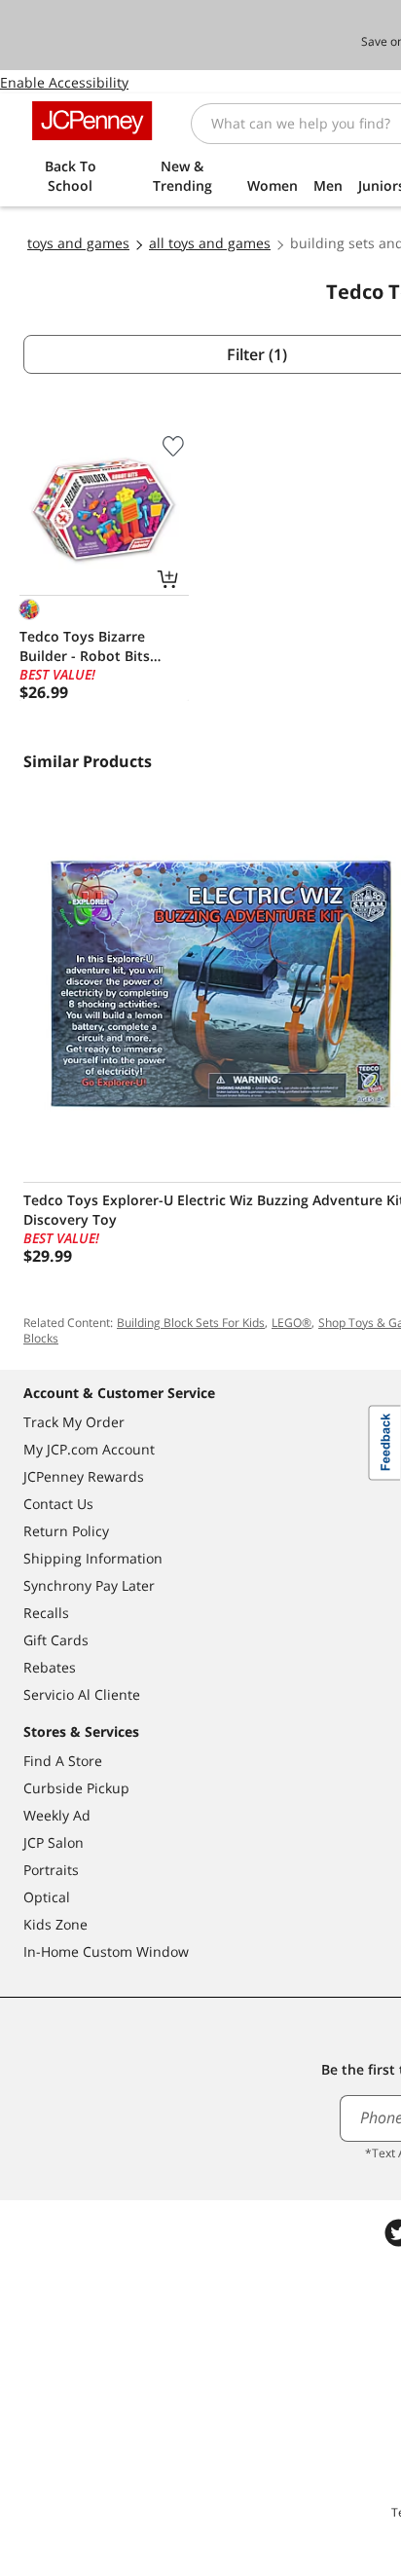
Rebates (50, 1667)
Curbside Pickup (76, 1788)
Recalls (46, 1613)
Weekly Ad (57, 1815)
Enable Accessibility (64, 82)
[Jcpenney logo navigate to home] (92, 121)
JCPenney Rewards (84, 1476)
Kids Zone (55, 1924)
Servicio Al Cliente (82, 1694)
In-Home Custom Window (106, 1951)
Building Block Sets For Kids (191, 1323)
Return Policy (66, 1531)
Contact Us (58, 1504)
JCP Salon (54, 1842)
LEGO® (292, 1323)
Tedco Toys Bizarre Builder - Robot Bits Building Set (85, 646)
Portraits (51, 1870)
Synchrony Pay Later (89, 1585)
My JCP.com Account (89, 1449)
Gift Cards (56, 1640)
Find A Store (63, 1761)
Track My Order (74, 1422)
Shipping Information (93, 1558)
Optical (47, 1897)
